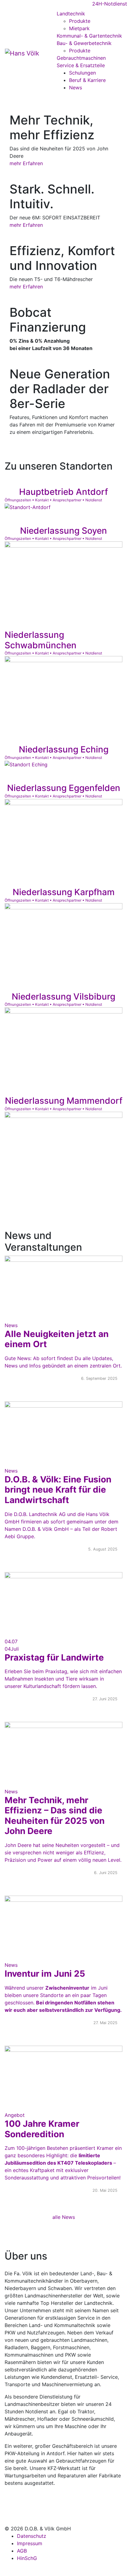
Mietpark (79, 28)
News (76, 88)
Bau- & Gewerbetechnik (84, 43)
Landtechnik (71, 14)
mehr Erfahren (26, 163)
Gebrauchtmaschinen (81, 58)
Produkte (80, 21)
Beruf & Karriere (87, 80)
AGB (22, 2551)
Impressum (30, 2543)
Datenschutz (32, 2536)
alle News (64, 2217)
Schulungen (82, 73)
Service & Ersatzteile (81, 65)
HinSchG (27, 2558)
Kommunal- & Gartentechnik (89, 36)
